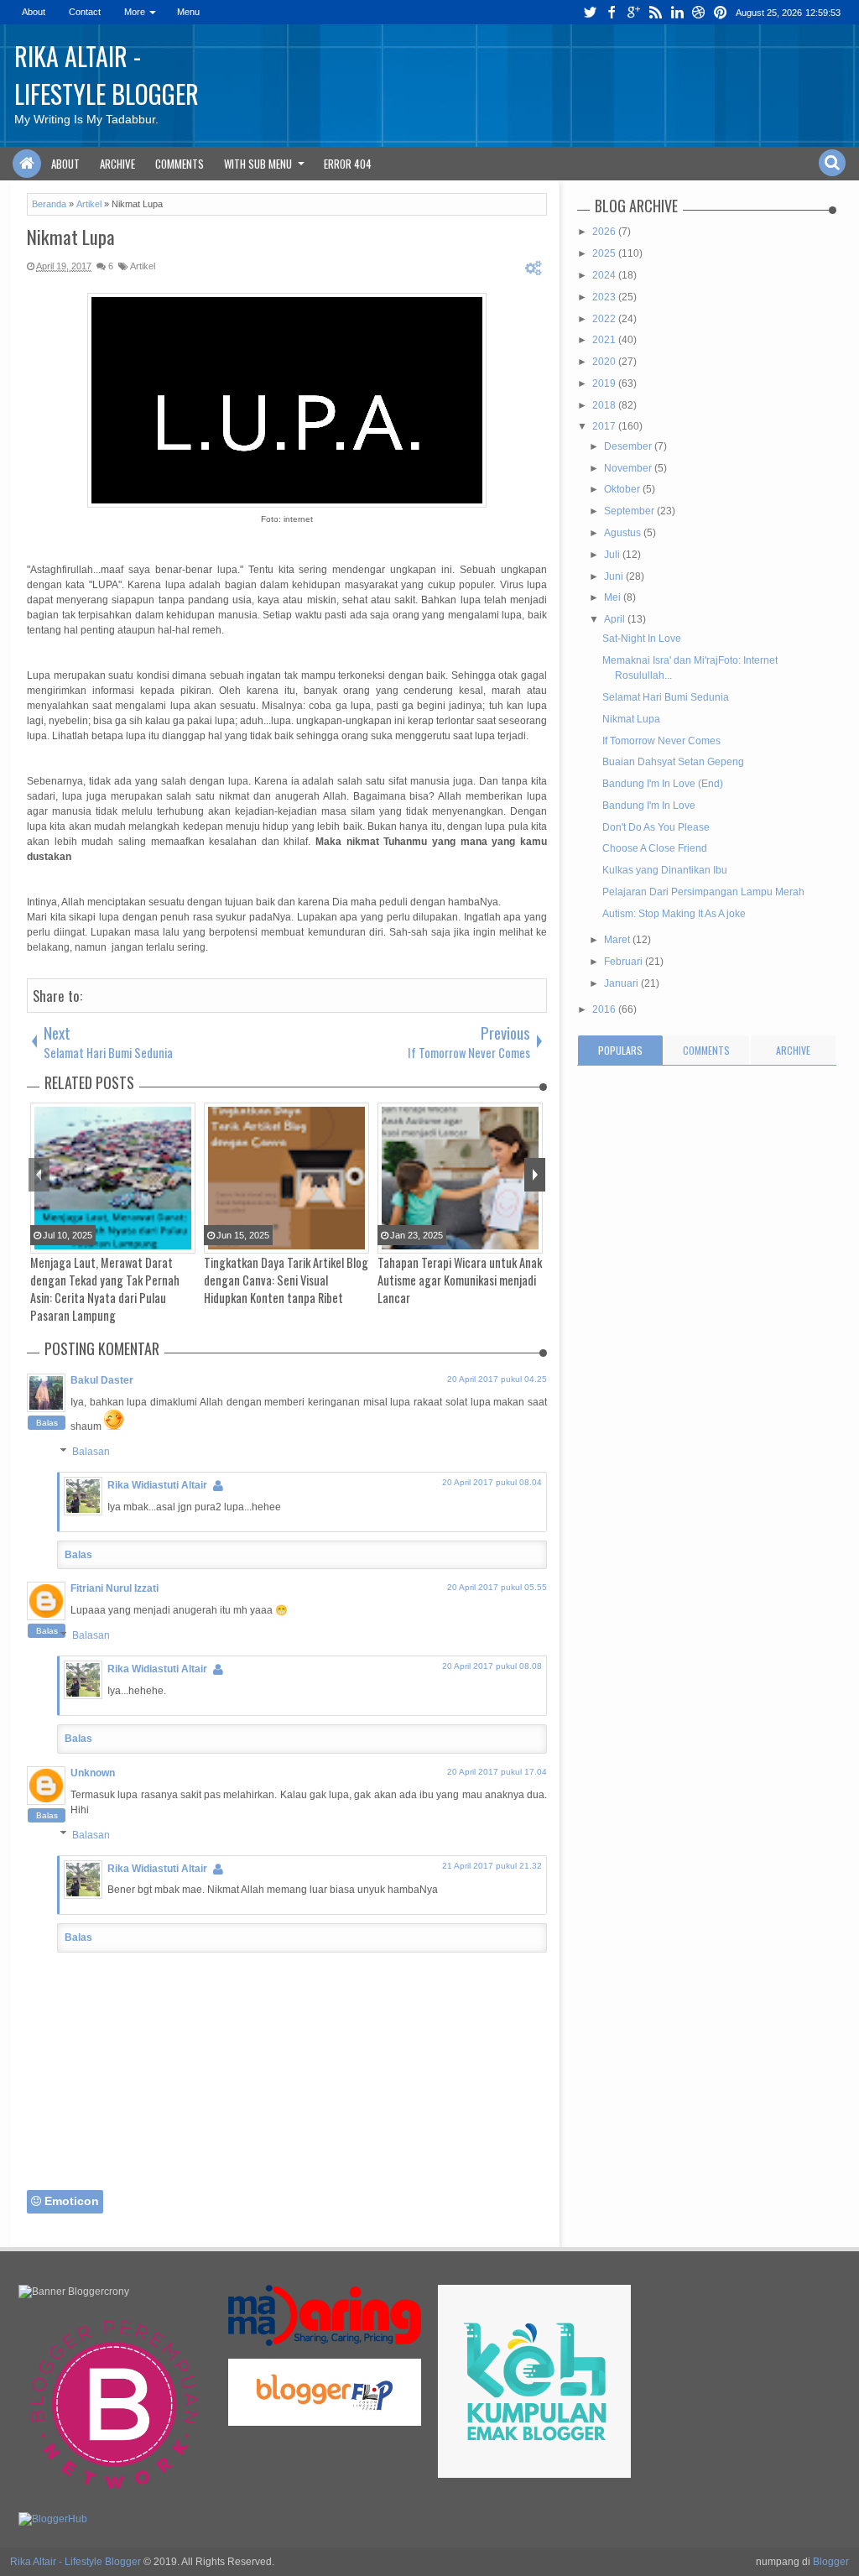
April (616, 619)
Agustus (624, 533)
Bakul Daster (102, 1380)
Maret (618, 940)
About (34, 12)
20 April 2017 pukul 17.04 (497, 1772)
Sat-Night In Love (642, 639)
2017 (605, 426)
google (633, 12)
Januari (622, 983)
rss (655, 12)
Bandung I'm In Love (649, 806)
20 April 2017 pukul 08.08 (492, 1666)
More (135, 12)
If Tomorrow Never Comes (661, 741)
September (630, 511)
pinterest (721, 12)
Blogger (831, 2562)
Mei (614, 597)
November (629, 468)
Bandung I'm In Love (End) (663, 784)
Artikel (143, 266)
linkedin (677, 12)
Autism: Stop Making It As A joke (674, 914)
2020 (605, 362)
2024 (605, 275)
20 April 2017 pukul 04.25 (497, 1379)
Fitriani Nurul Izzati (115, 1588)
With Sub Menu (258, 164)
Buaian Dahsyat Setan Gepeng (673, 762)
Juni (615, 576)
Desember (629, 446)
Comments (180, 164)
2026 (605, 232)
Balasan (91, 1452)
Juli (613, 555)
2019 (605, 383)
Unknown (93, 1773)
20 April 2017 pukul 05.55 (497, 1587)
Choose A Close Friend (655, 848)
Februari (625, 962)
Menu (188, 12)
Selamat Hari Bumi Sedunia (666, 697)
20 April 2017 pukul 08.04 (492, 1482)
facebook (612, 12)
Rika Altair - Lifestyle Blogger (107, 75)
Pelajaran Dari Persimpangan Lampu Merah (703, 892)
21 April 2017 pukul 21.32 (492, 1866)
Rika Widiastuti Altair (157, 1485)
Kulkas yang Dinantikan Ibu (665, 870)
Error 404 (348, 164)
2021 (605, 340)
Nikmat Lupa (71, 237)
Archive (117, 164)
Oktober (623, 489)
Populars (620, 1050)
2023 (605, 297)
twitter (590, 12)
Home (27, 164)
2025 (605, 253)
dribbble (699, 12)
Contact (85, 12)
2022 (605, 319)
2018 (605, 405)
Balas (47, 1423)
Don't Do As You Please (656, 827)
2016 (605, 1009)
